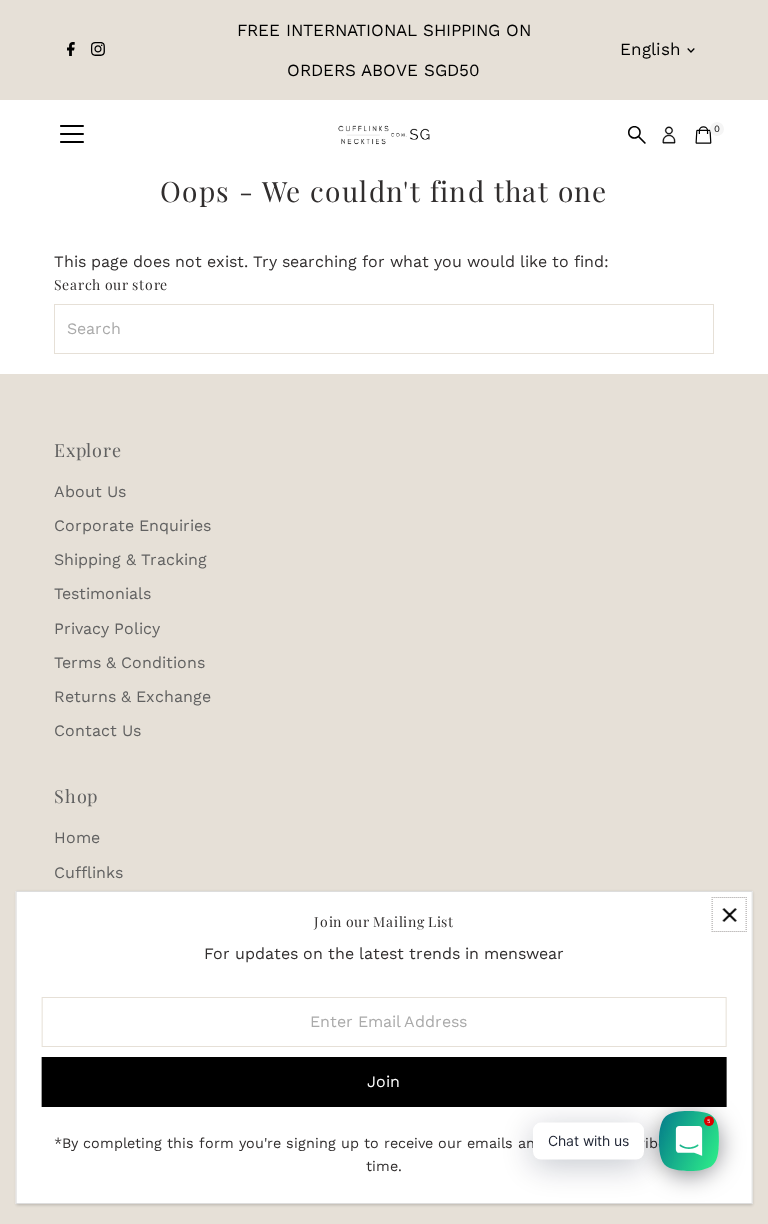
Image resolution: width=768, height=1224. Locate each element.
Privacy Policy (107, 628)
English (650, 49)
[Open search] (637, 135)
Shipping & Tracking (130, 559)
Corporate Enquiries (132, 525)
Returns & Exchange (132, 696)
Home (77, 837)
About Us (90, 491)
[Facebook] (71, 50)
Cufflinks (88, 872)
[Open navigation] (72, 135)
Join (383, 1081)
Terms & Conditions (129, 662)
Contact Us (97, 730)
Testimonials (102, 593)
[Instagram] (98, 50)
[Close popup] (729, 914)
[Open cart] (703, 135)
